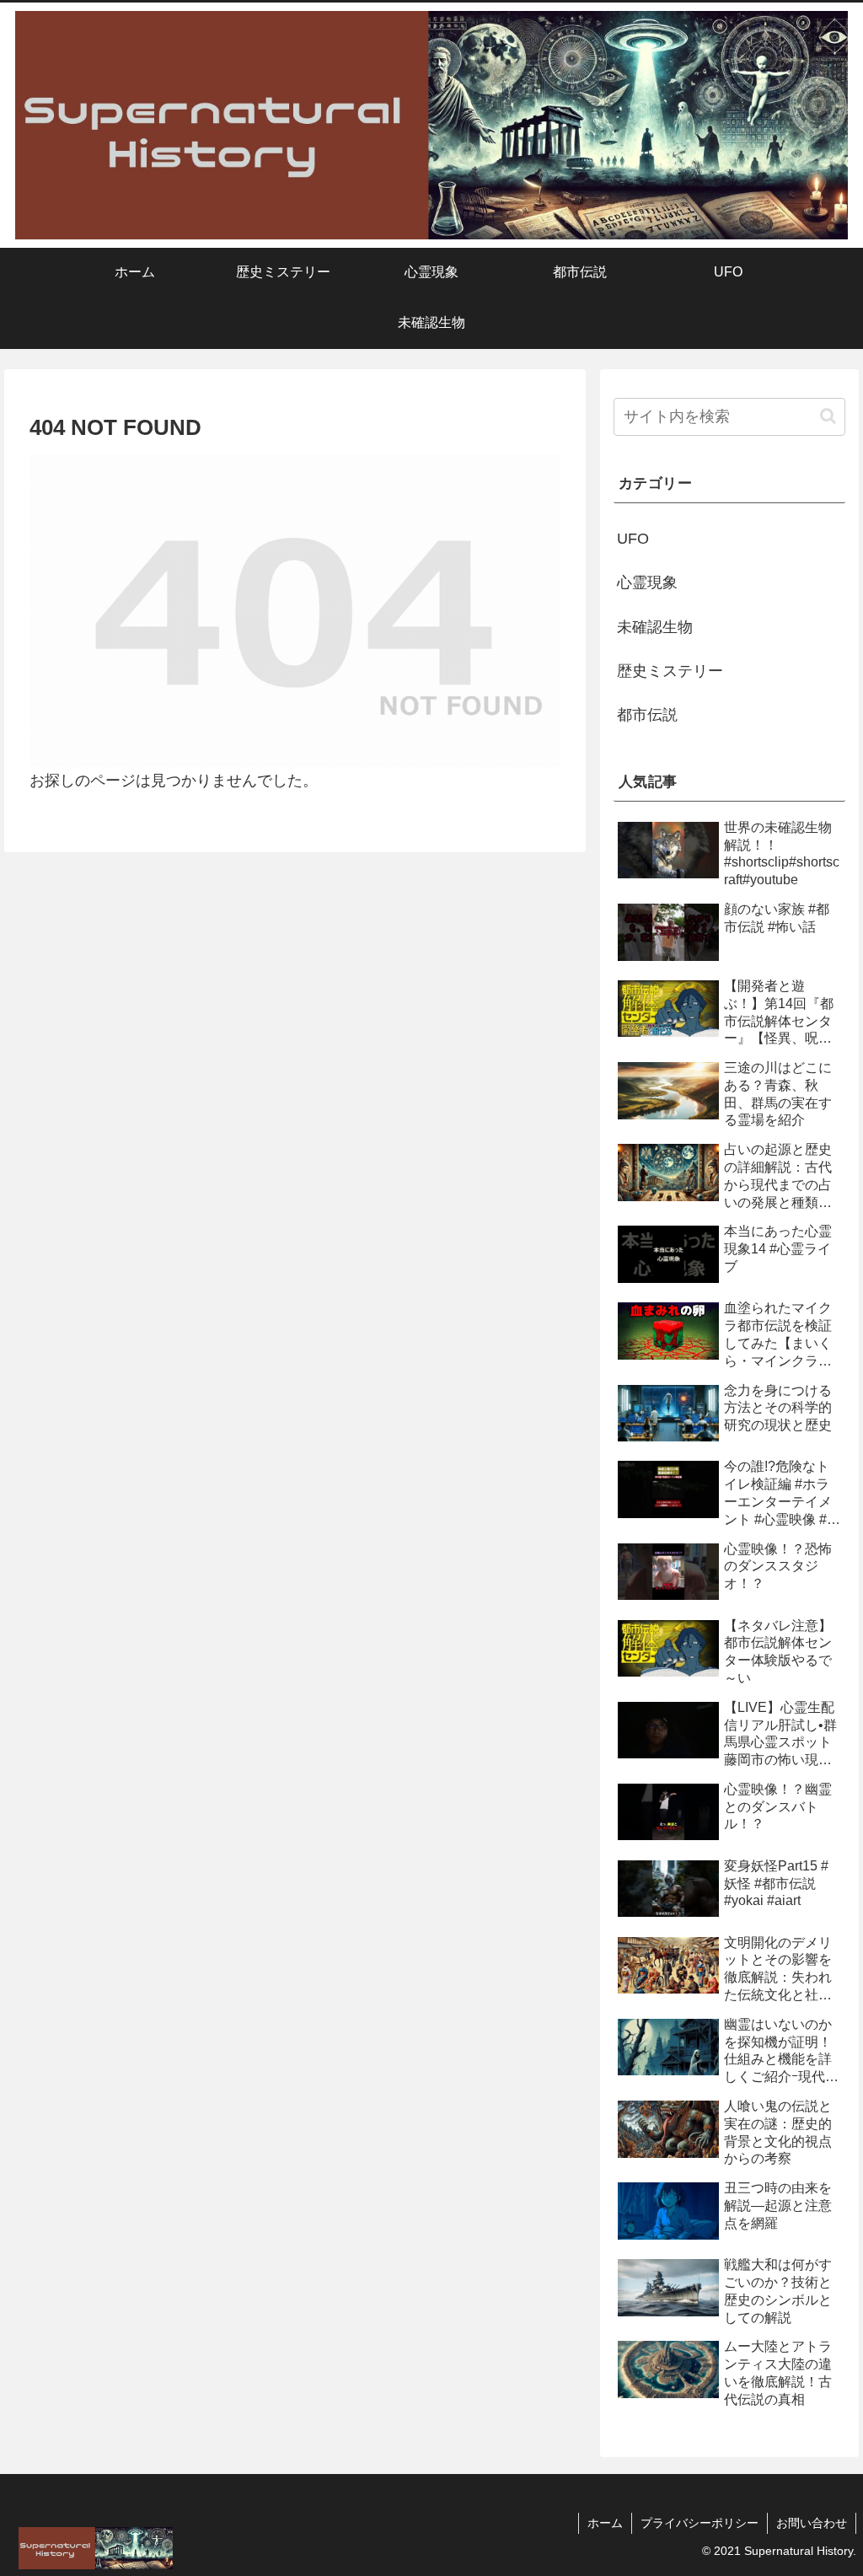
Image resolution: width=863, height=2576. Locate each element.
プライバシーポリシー (700, 2523)
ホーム (605, 2523)
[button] (828, 416)
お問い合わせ (812, 2523)
